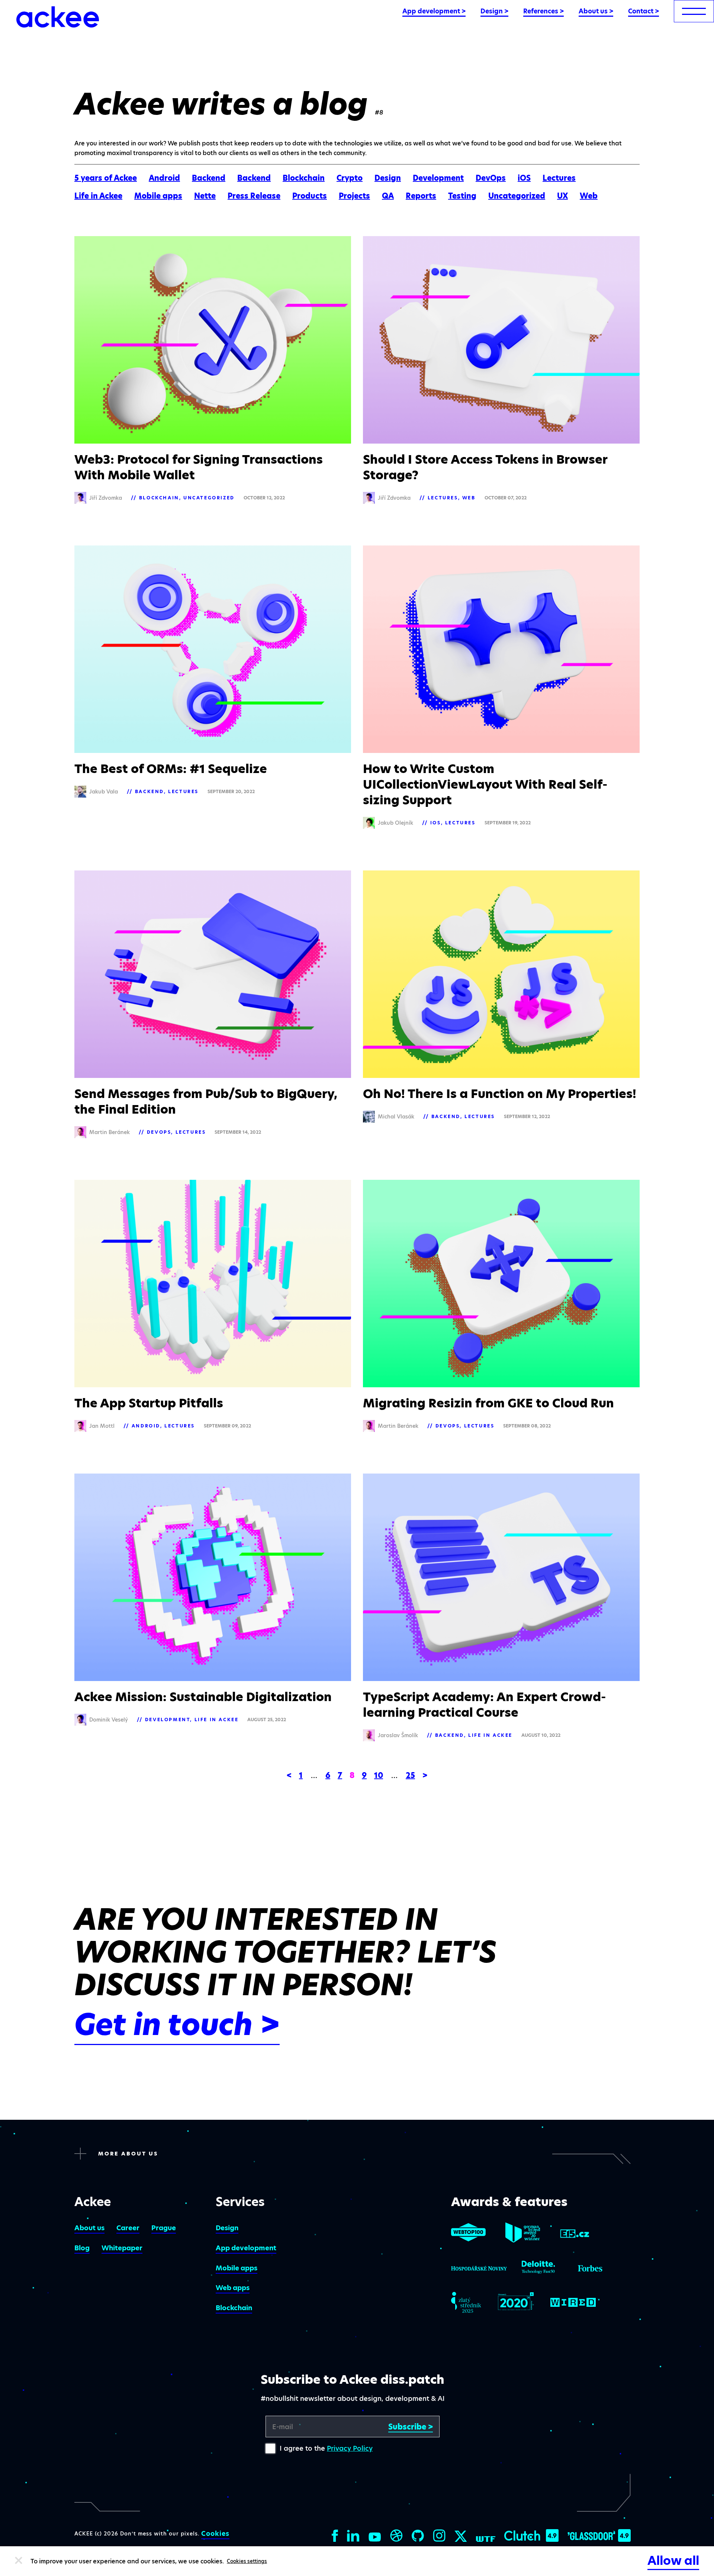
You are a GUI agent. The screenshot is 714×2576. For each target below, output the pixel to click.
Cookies (215, 2534)
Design (388, 178)
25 (410, 1775)
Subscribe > (411, 2427)
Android (164, 178)
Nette (205, 196)
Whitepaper (122, 2248)
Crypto (350, 178)
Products (310, 196)
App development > (434, 11)
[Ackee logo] (58, 17)
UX (562, 196)
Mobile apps (158, 196)
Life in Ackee (98, 196)
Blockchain (304, 178)
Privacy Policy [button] (350, 2448)
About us (89, 2228)
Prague (164, 2228)
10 (379, 1775)
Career (128, 2228)
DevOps (491, 178)
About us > (596, 11)
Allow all (673, 2561)
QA (388, 196)
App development (246, 2248)
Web (589, 196)
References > (543, 11)
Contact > (644, 11)
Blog (82, 2248)
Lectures (559, 178)
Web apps (233, 2288)
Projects (354, 196)
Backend (209, 178)
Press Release (254, 196)
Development (438, 178)
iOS (524, 178)
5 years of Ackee (106, 178)
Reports (421, 196)
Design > (494, 11)
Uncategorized (517, 196)
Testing (462, 196)
